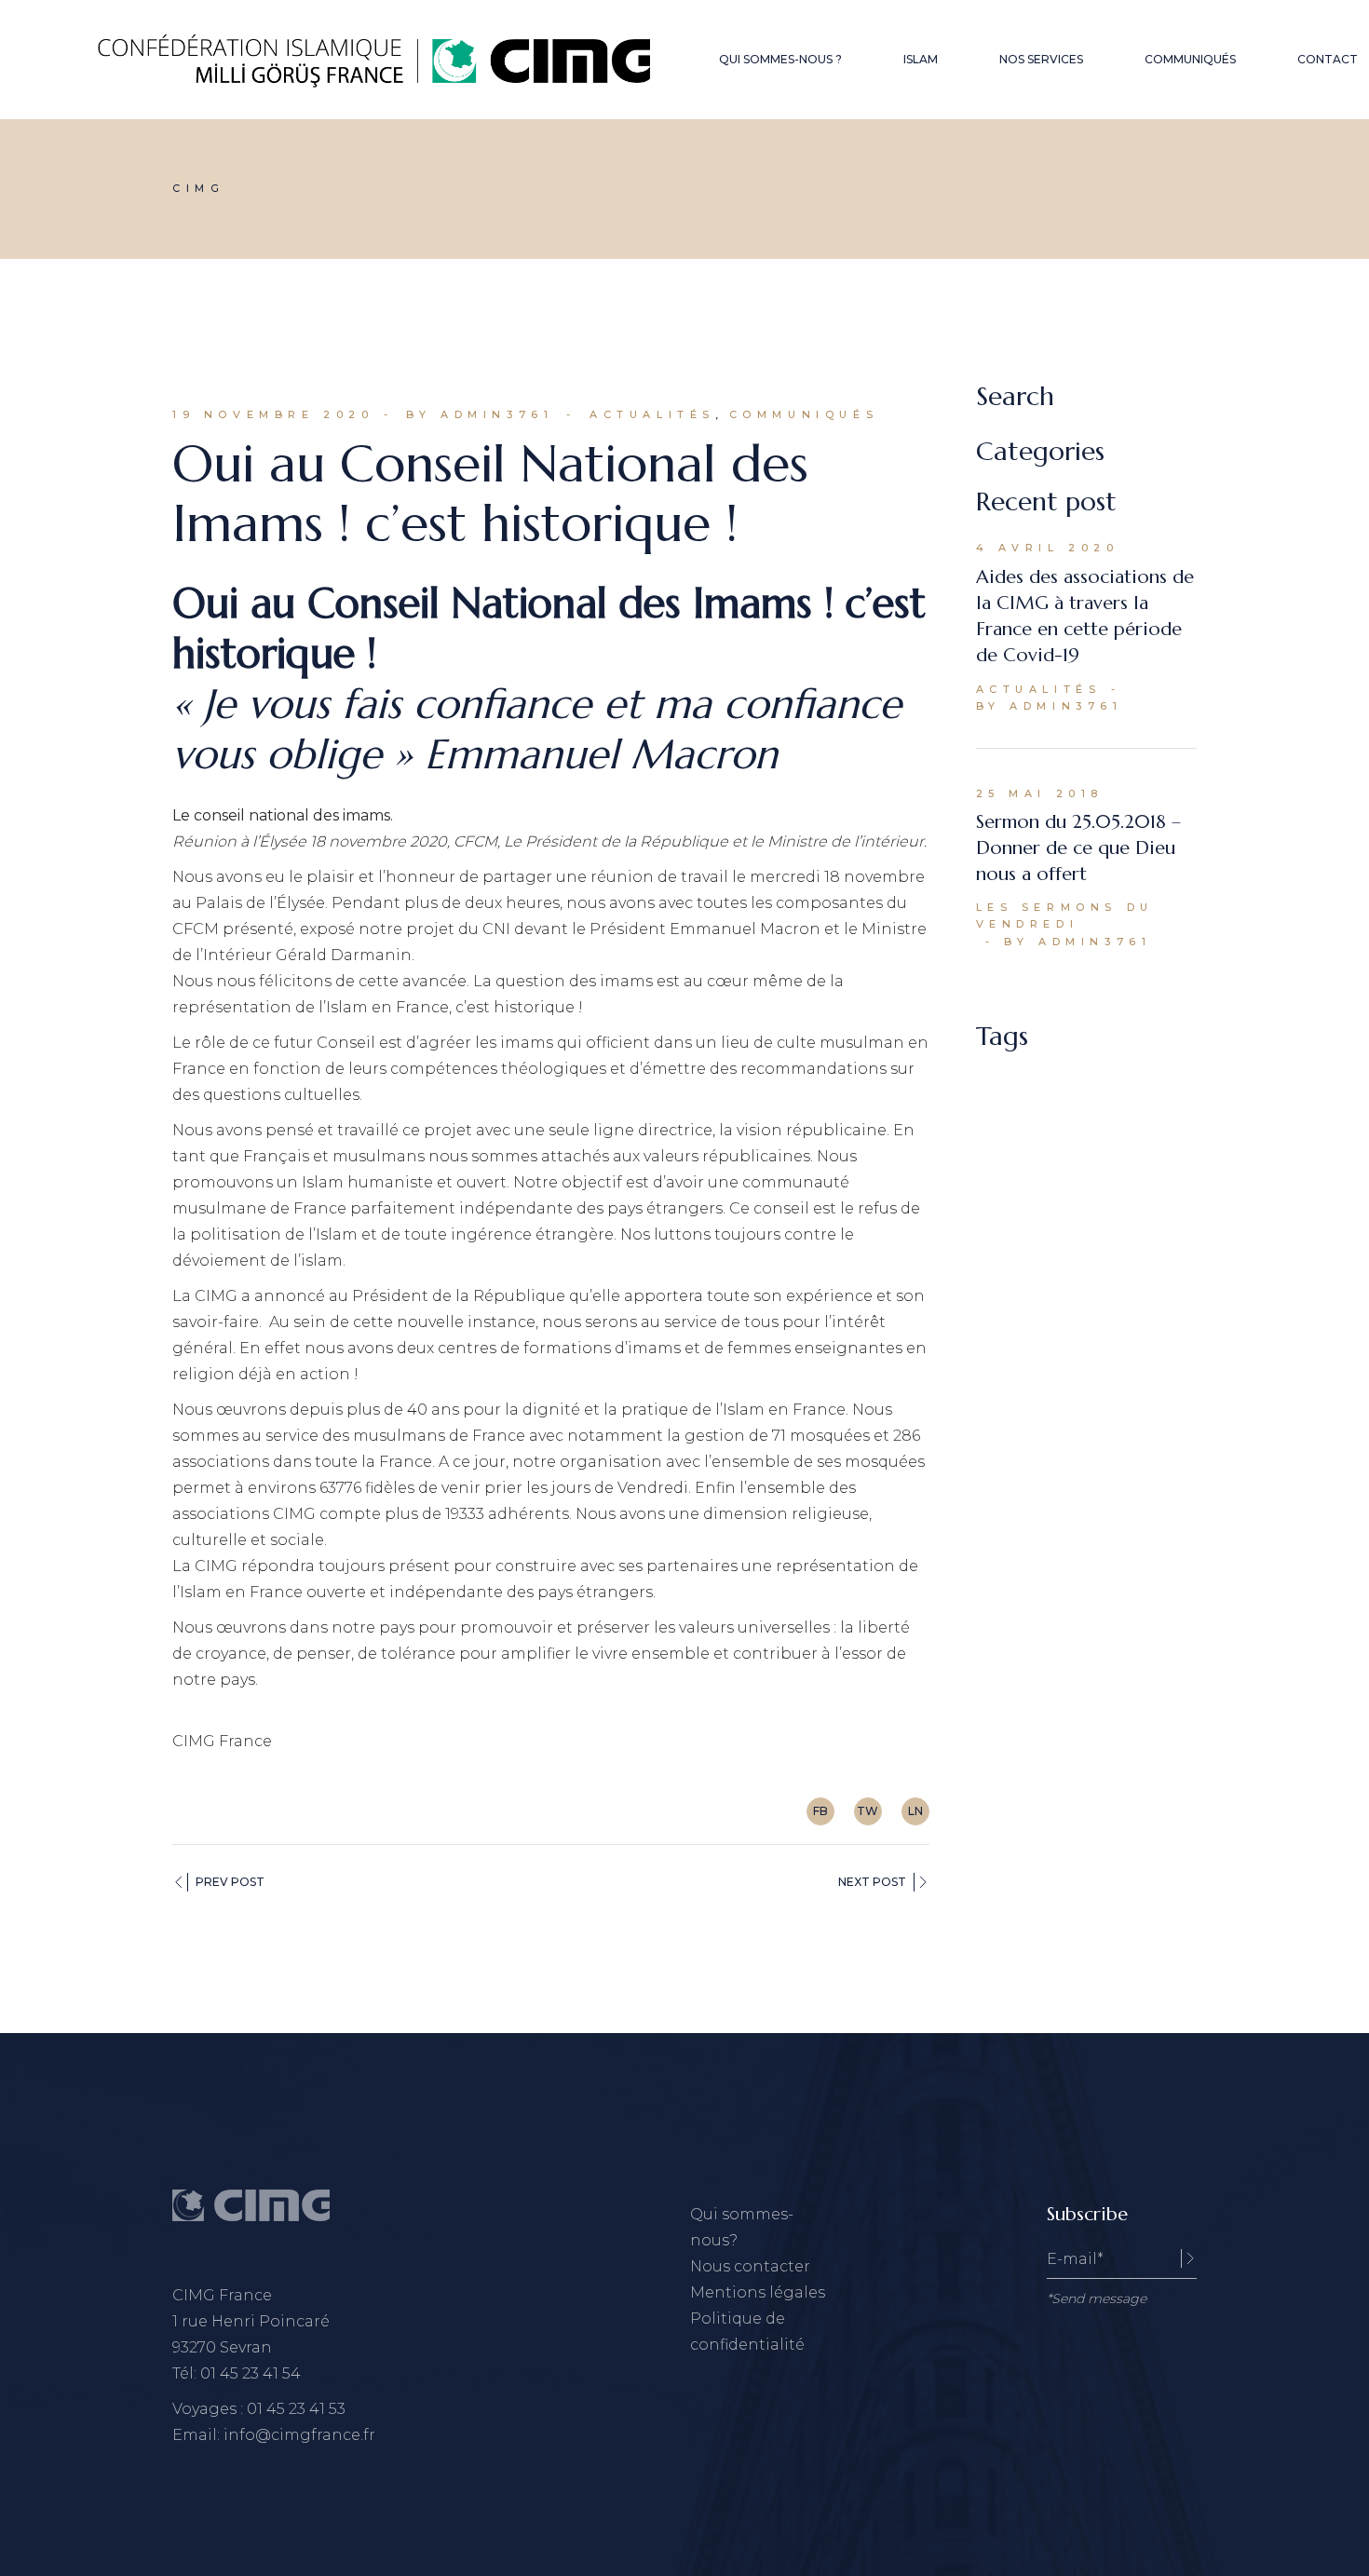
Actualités (652, 414)
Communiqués (804, 414)
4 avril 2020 (1048, 548)
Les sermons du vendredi (1065, 915)
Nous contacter (750, 2266)
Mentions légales (758, 2292)
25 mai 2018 (1040, 793)
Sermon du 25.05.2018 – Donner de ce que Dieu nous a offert (1078, 848)
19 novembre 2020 (273, 414)
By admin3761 (480, 414)
